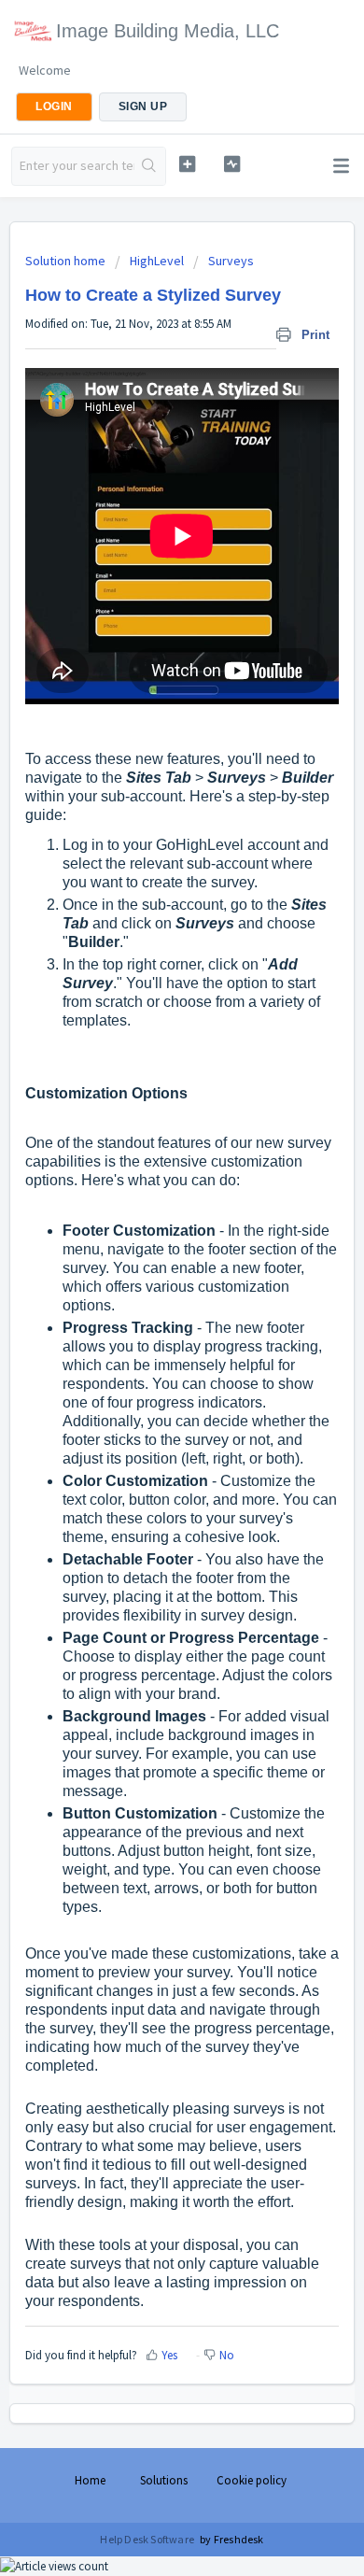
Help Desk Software (148, 2539)
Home (90, 2480)
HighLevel (157, 261)
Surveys (231, 261)
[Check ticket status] (231, 164)
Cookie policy (252, 2480)
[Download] (147, 1307)
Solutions (164, 2480)
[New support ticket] (187, 164)
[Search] (150, 166)
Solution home (67, 261)
